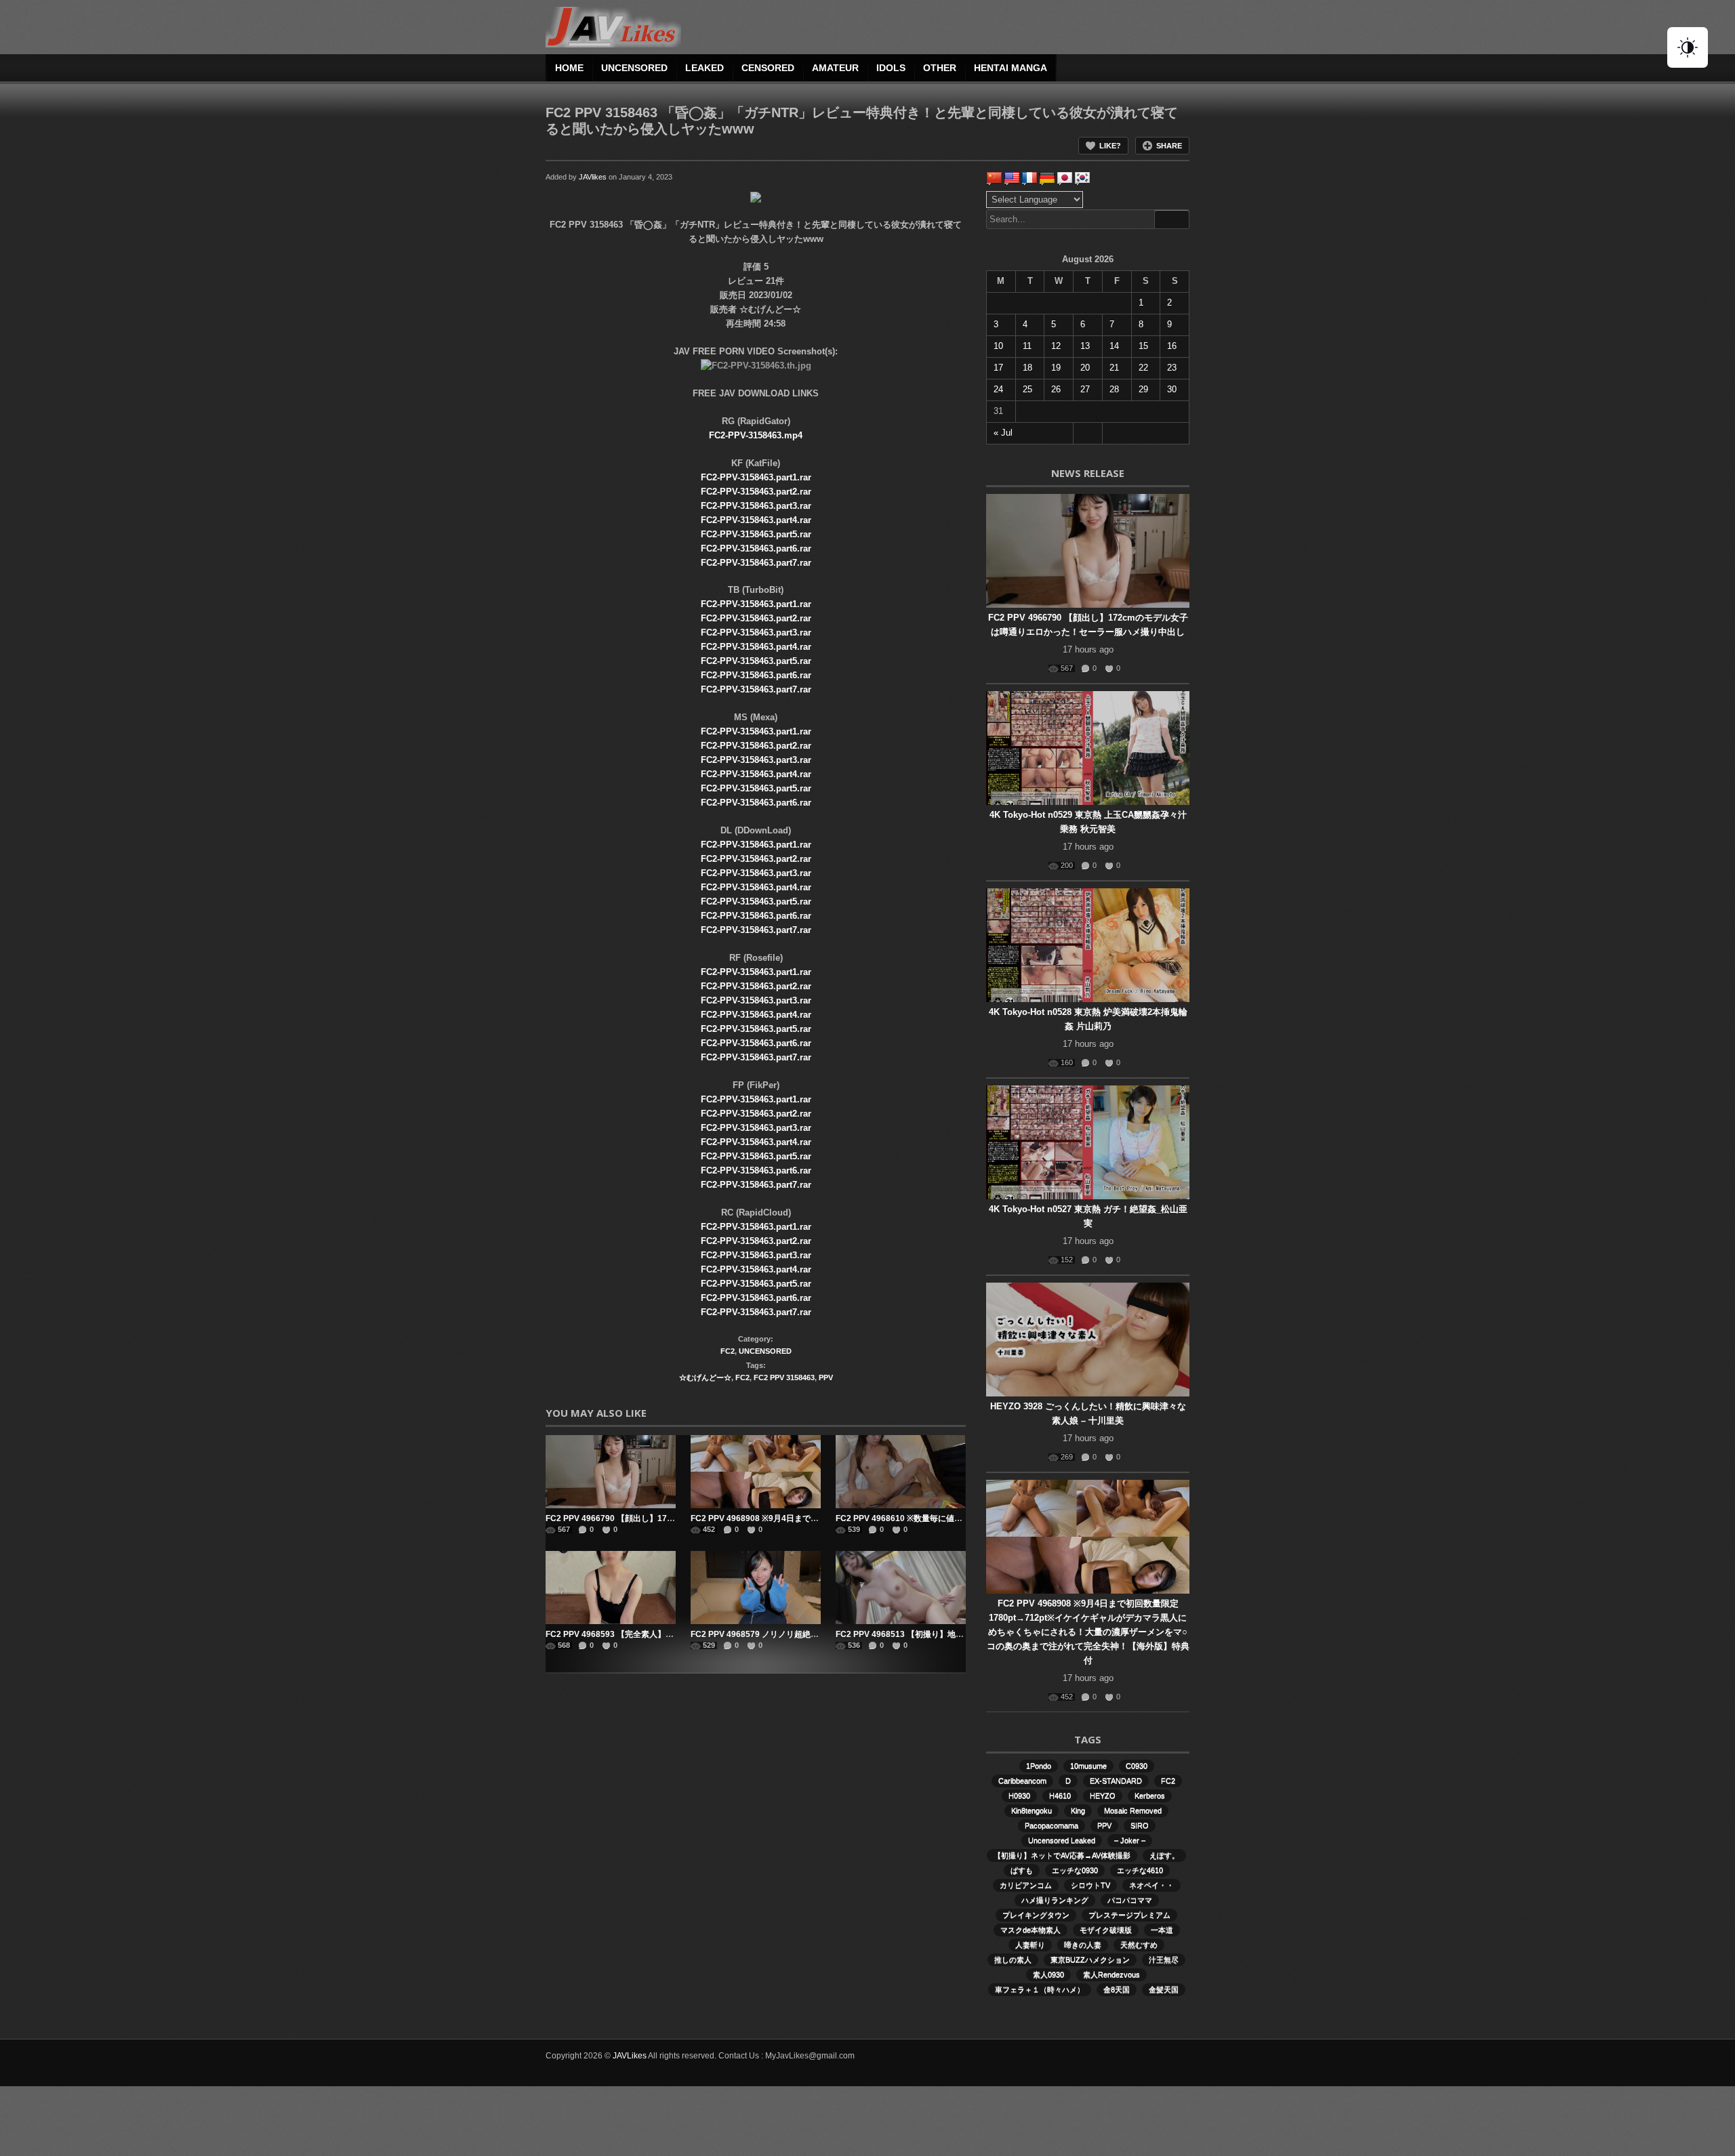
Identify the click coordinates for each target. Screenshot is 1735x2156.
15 (1143, 346)
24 (998, 389)
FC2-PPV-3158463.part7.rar (756, 563)
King (1078, 1810)
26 (1056, 389)
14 (1114, 346)
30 (1172, 389)
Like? (1110, 146)
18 (1027, 368)
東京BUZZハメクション (1090, 1960)
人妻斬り (1030, 1945)
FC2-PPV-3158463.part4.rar (756, 520)
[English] (1012, 178)
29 (1143, 389)
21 (1114, 368)
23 (1172, 368)
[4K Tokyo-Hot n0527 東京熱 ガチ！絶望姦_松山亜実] (1088, 1142)
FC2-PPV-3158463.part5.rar (756, 534)
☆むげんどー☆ (705, 1377)
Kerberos (1150, 1796)
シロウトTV (1090, 1885)
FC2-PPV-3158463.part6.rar (756, 548)
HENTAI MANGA (1011, 68)
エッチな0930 (1075, 1870)
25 (1027, 389)
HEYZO (1103, 1796)
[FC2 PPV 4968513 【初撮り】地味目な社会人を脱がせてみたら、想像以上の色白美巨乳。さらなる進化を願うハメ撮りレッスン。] (901, 1588)
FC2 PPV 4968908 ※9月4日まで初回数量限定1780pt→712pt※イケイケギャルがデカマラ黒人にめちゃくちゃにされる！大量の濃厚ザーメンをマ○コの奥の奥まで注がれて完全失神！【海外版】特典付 (1088, 1632)
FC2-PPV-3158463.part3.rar (756, 506)
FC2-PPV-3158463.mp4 (756, 435)
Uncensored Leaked (1062, 1840)
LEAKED (705, 68)
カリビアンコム (1026, 1885)
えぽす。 (1164, 1855)
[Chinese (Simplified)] (994, 178)
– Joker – (1130, 1840)
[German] (1047, 178)
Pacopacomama (1052, 1825)
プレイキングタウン (1036, 1915)
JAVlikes (593, 177)
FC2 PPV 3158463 (784, 1377)
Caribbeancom (1022, 1781)
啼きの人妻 (1083, 1945)
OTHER (940, 68)
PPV (826, 1377)
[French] (1029, 178)
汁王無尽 (1164, 1960)
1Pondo (1039, 1766)
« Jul (1003, 433)
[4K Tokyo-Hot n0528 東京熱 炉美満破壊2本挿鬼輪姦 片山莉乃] (1088, 945)
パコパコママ (1130, 1900)
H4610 (1060, 1796)
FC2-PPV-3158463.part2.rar (756, 492)
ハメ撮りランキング (1055, 1900)
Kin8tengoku (1032, 1810)
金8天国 (1117, 1989)
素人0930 (1048, 1974)
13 (1085, 346)
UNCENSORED (634, 68)
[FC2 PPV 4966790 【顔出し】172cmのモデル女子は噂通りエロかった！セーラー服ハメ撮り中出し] (611, 1472)
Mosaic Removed (1133, 1810)
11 (1027, 346)
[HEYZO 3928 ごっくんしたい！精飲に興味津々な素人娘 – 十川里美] (1088, 1340)
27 (1085, 389)
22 (1143, 368)
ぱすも (1022, 1870)
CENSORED (768, 68)
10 (998, 346)
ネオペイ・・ (1151, 1885)
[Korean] (1082, 178)
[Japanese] (1065, 178)
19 (1056, 368)
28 (1114, 389)
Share (1169, 146)
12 (1056, 346)
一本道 (1162, 1930)
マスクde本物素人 (1030, 1930)
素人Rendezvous (1111, 1974)
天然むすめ (1139, 1945)
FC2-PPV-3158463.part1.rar (756, 477)
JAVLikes (630, 2056)
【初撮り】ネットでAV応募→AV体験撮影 (1062, 1855)
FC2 (728, 1351)
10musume (1088, 1766)
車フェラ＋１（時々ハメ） (1040, 1989)
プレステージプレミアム (1129, 1915)
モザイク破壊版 (1106, 1930)
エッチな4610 (1140, 1870)
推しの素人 (1013, 1960)
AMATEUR (835, 68)
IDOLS (891, 68)
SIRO (1140, 1825)
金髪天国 (1164, 1989)
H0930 (1019, 1796)
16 (1172, 346)
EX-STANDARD (1116, 1781)
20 (1085, 368)
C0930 (1137, 1766)
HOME (569, 68)
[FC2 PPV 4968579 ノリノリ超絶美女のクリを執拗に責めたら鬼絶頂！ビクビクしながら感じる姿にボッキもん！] (756, 1588)
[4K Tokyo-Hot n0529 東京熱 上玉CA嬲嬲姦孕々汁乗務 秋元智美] (1088, 748)
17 (998, 368)
